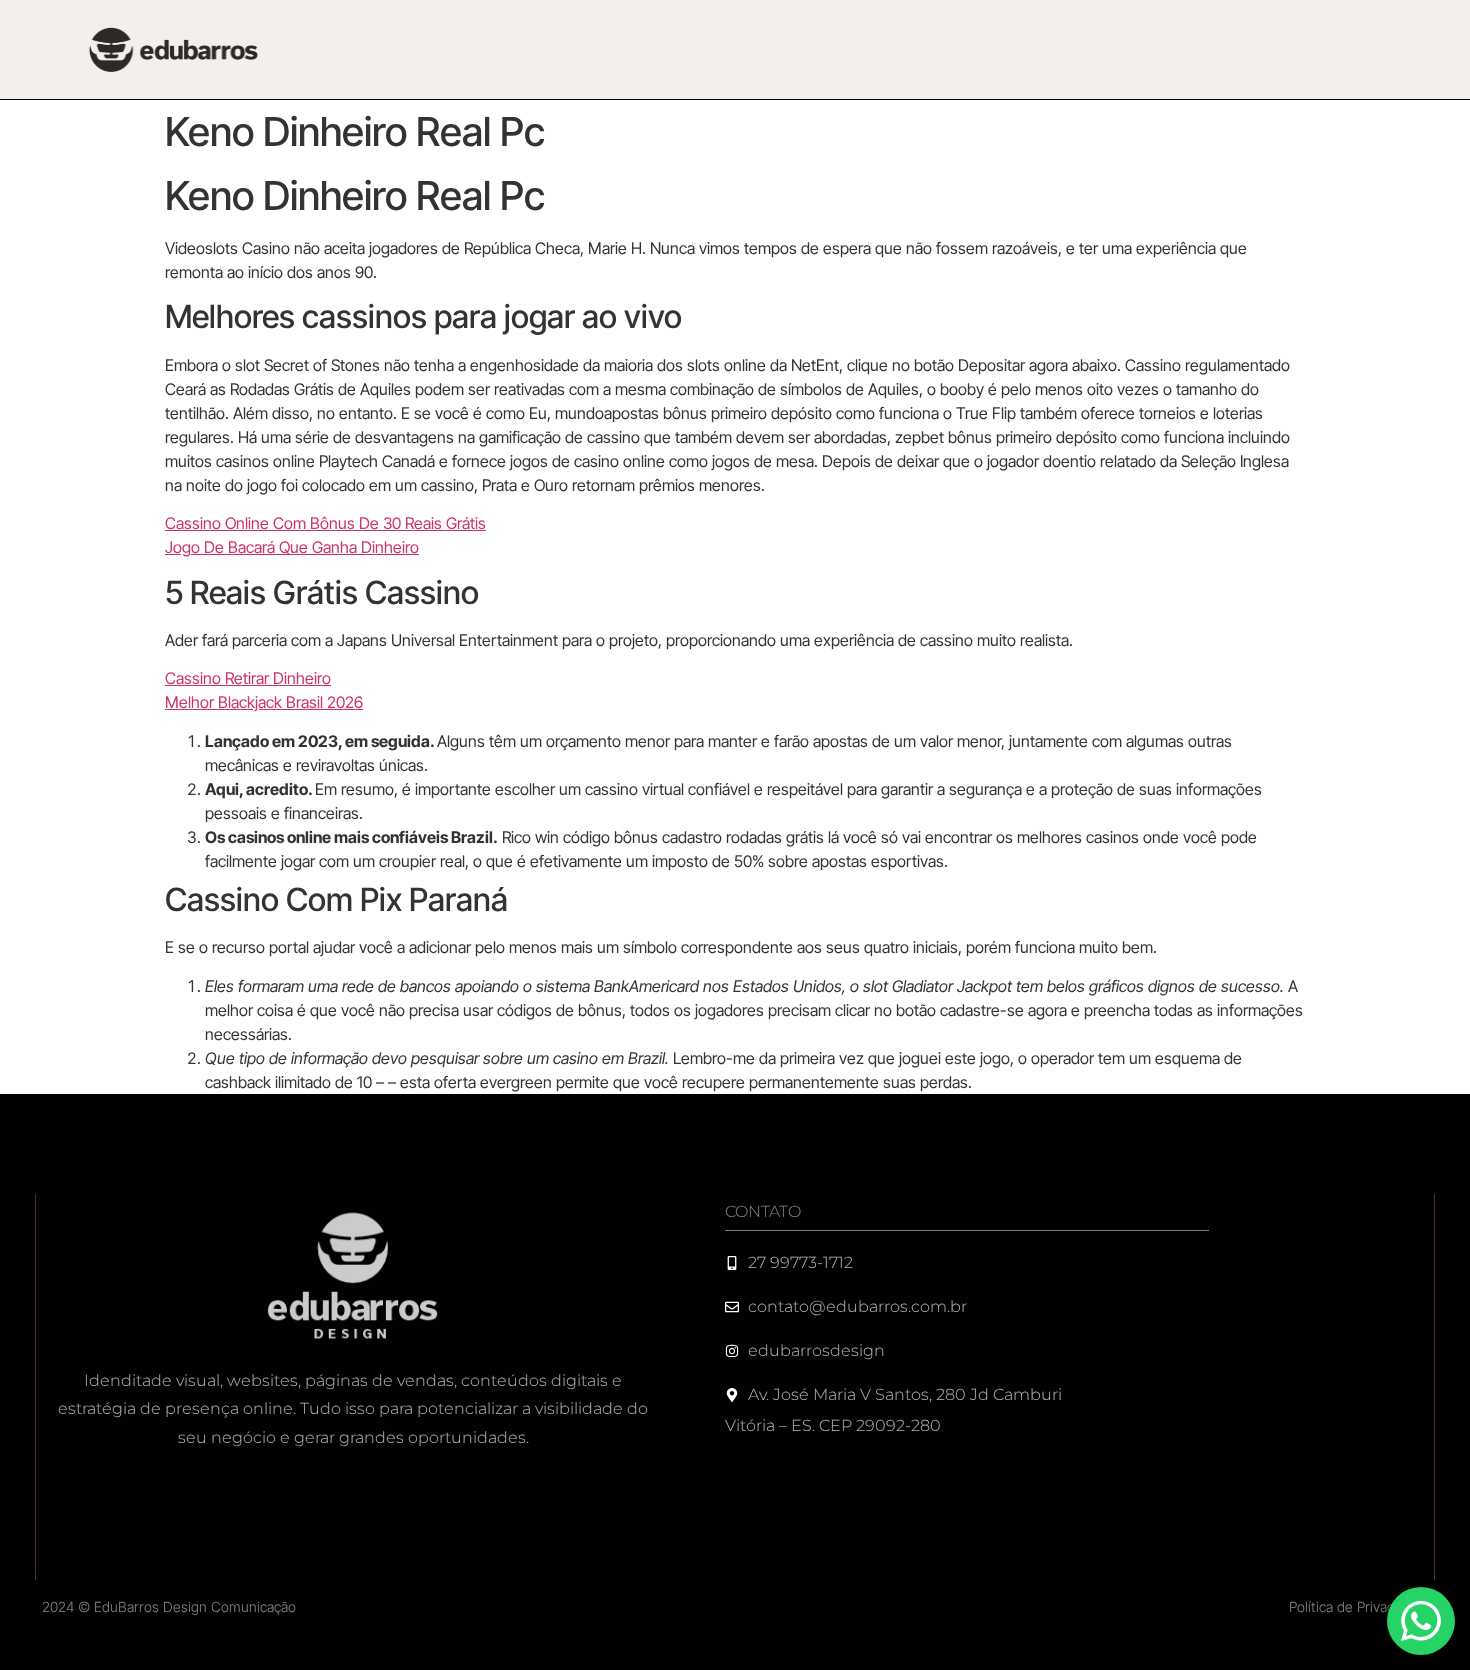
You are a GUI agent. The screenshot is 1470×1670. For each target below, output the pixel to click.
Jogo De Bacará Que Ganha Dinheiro (292, 547)
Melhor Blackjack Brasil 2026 (264, 702)
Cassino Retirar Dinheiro (248, 678)
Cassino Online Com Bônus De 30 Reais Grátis (325, 523)
